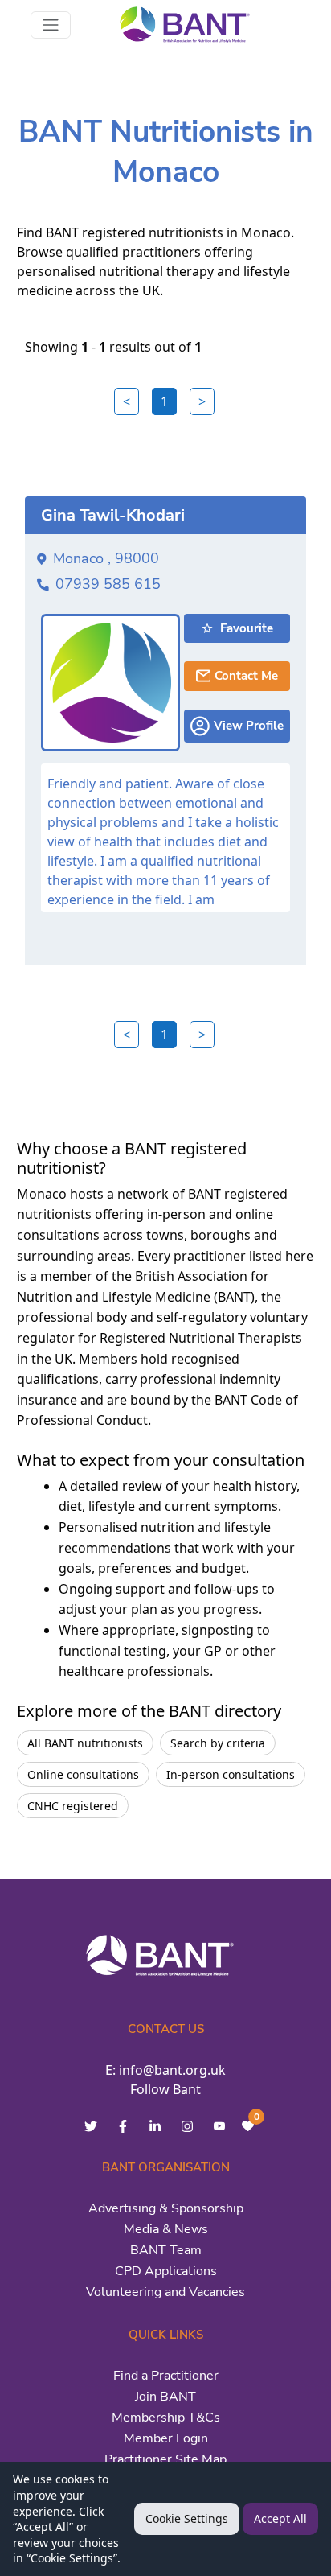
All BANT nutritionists (85, 1743)
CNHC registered (73, 1806)
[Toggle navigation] (51, 25)
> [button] (202, 401)
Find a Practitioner (166, 2376)
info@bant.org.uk (172, 2070)
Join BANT (165, 2397)
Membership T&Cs (166, 2418)
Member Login (166, 2438)
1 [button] (164, 401)
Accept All (280, 2518)
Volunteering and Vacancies (165, 2292)
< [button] (127, 401)
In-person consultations (231, 1774)
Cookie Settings (187, 2518)
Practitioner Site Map (165, 2459)
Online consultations (83, 1774)
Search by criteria (218, 1743)
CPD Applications (166, 2271)
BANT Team (166, 2250)
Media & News (166, 2229)
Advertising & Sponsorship (166, 2208)
